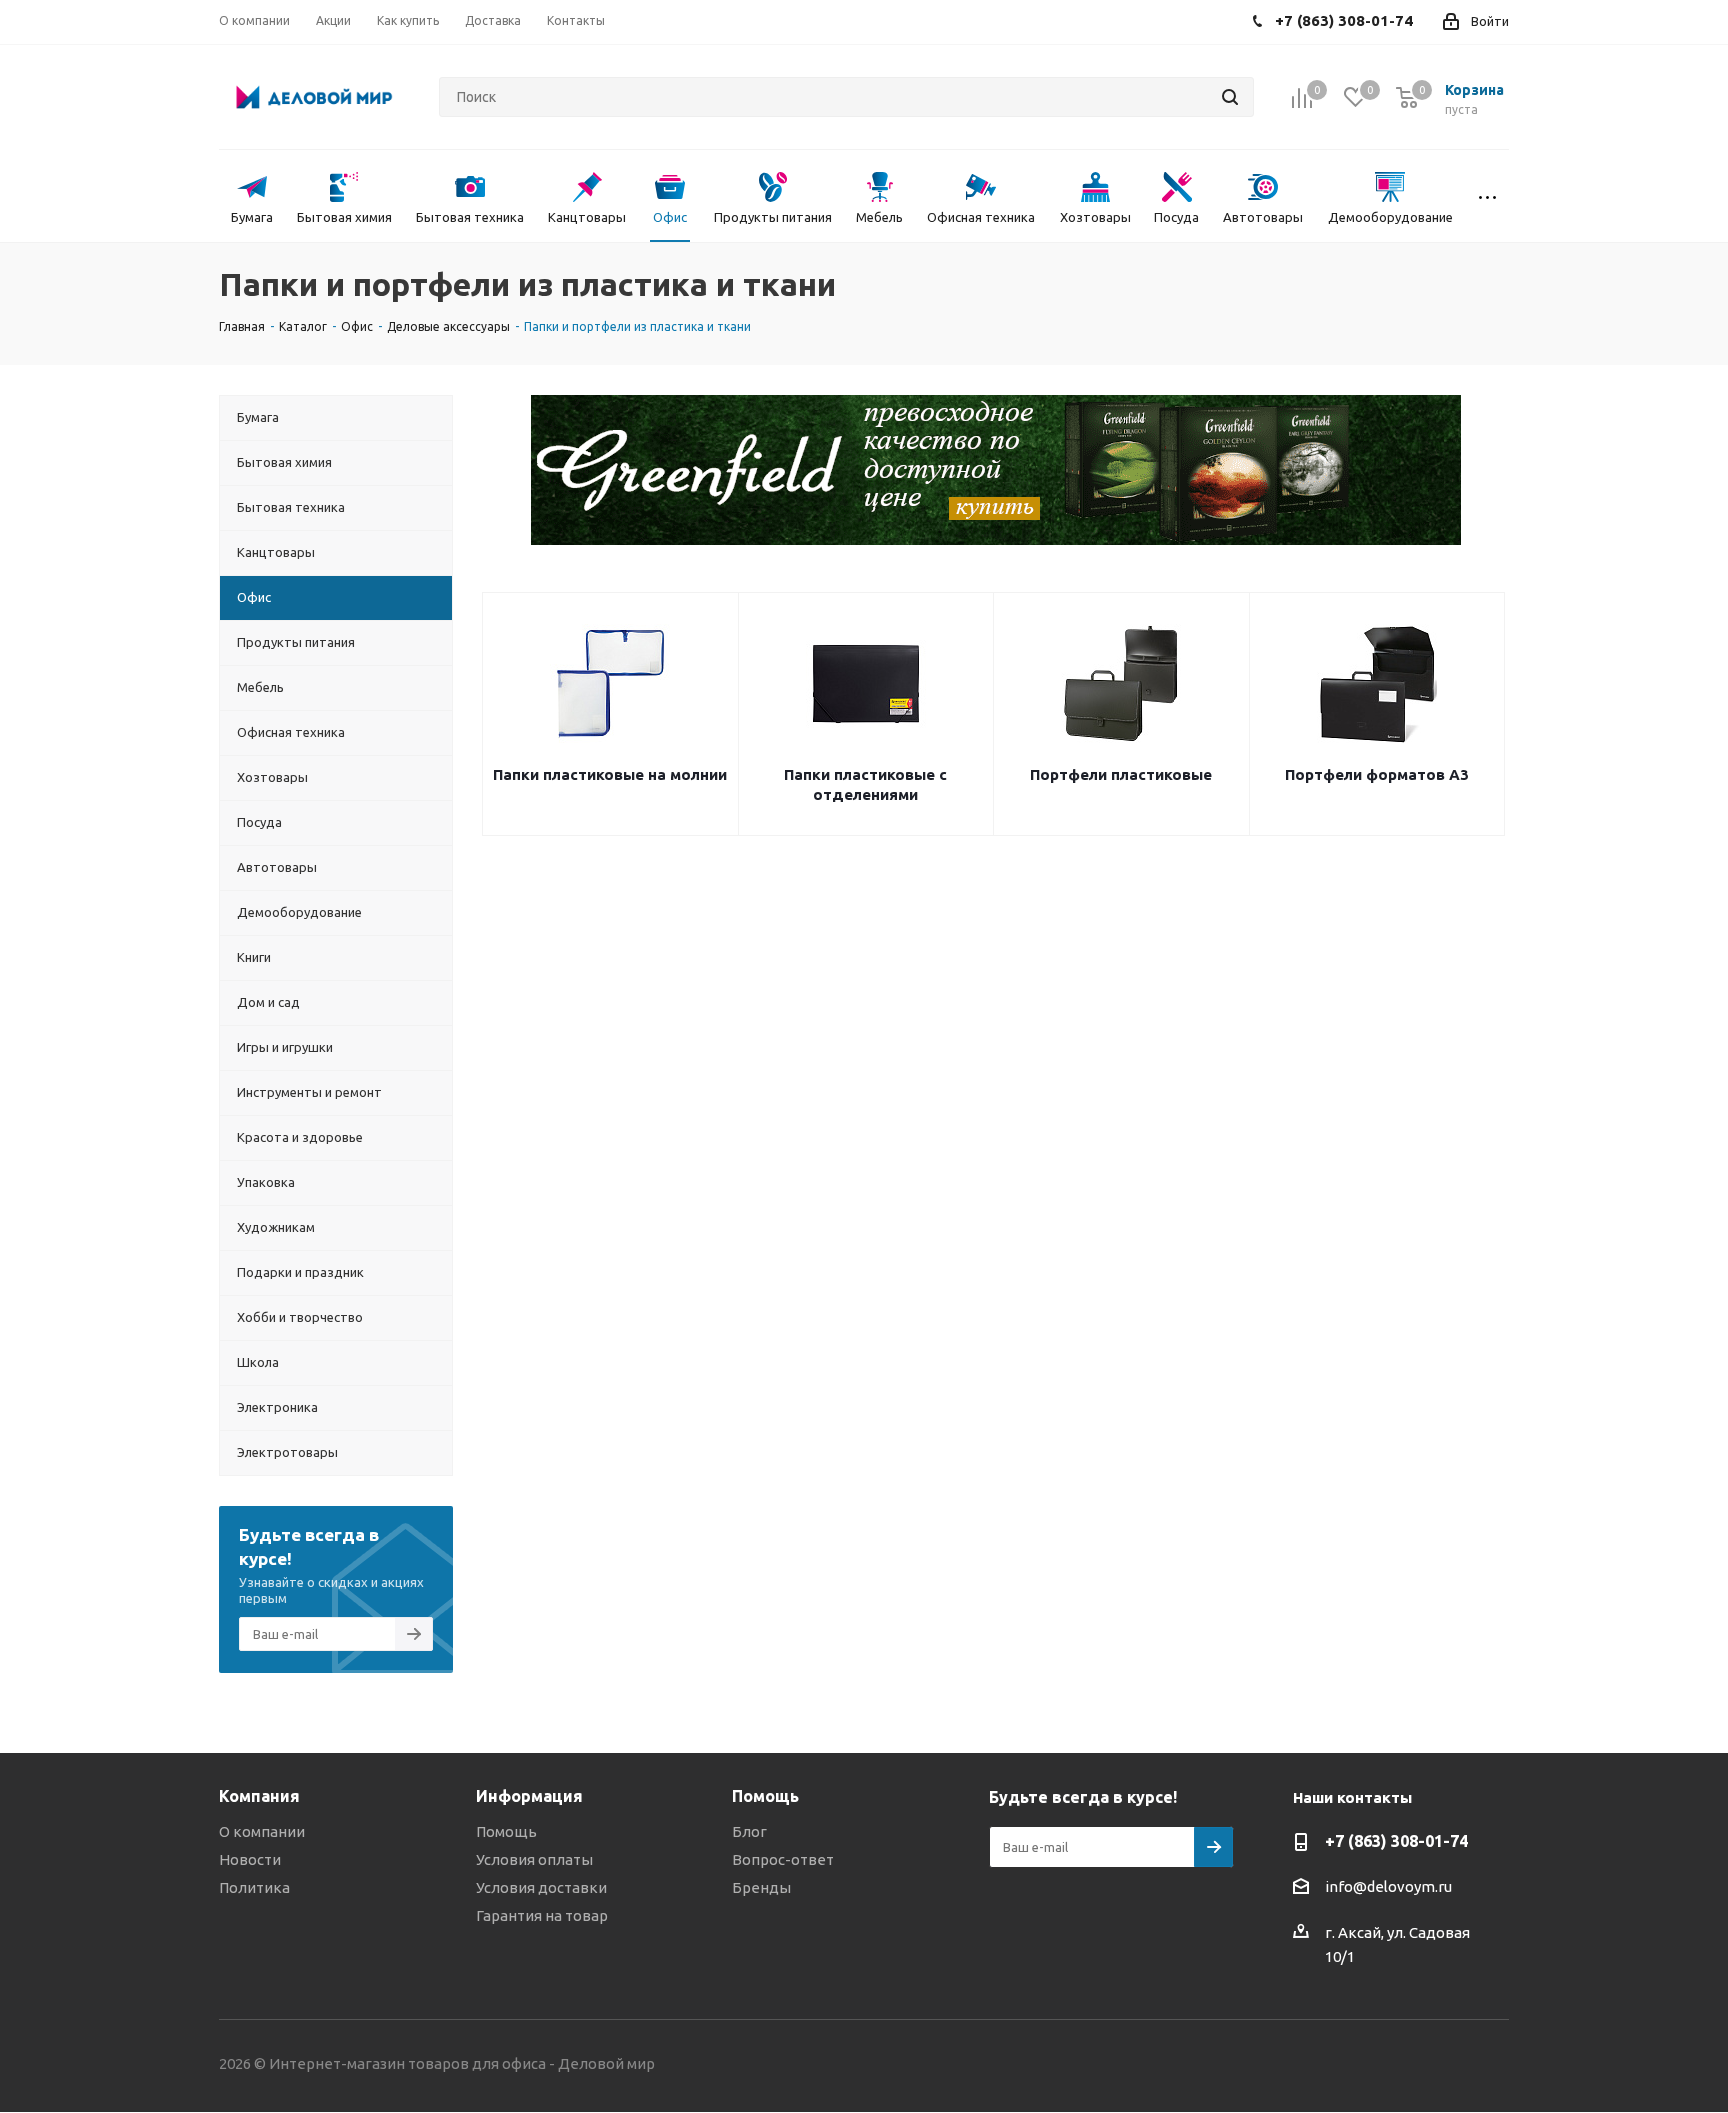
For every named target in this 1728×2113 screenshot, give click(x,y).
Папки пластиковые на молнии (610, 774)
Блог (749, 1831)
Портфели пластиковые (1121, 774)
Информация (529, 1796)
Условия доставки (541, 1887)
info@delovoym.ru (1388, 1886)
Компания (259, 1796)
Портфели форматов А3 (1377, 774)
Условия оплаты (534, 1859)
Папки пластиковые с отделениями (865, 784)
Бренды (761, 1887)
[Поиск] (1230, 97)
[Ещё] (1487, 196)
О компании (262, 1831)
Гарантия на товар (542, 1915)
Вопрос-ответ (783, 1859)
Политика (254, 1887)
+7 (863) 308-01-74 (1396, 1841)
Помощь (506, 1831)
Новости (250, 1859)
